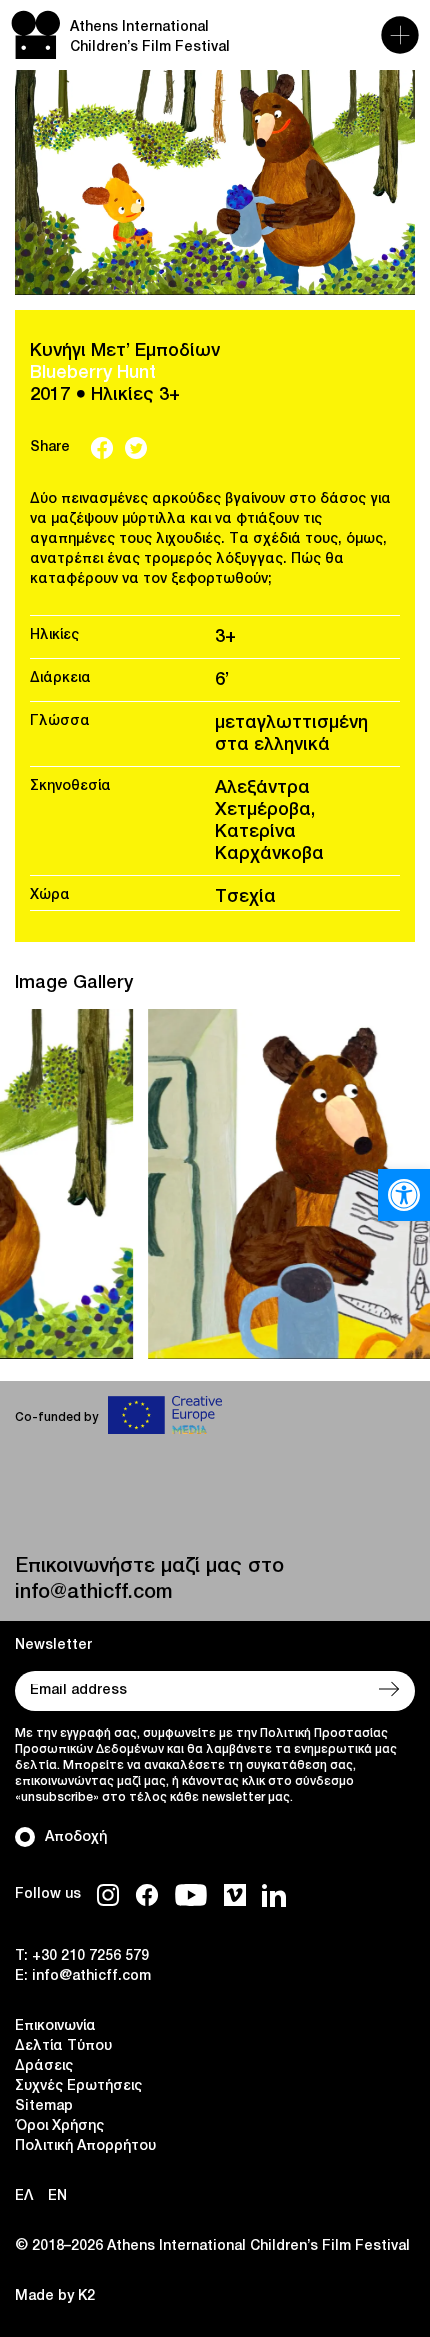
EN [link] (57, 2196)
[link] (404, 1195)
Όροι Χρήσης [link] (59, 2126)
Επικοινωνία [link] (55, 2026)
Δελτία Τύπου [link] (63, 2046)
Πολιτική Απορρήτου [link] (85, 2146)
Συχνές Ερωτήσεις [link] (78, 2086)
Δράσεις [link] (44, 2066)
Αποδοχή (76, 1837)
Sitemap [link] (44, 2106)
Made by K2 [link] (55, 2296)
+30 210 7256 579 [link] (90, 1956)
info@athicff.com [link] (93, 1593)
